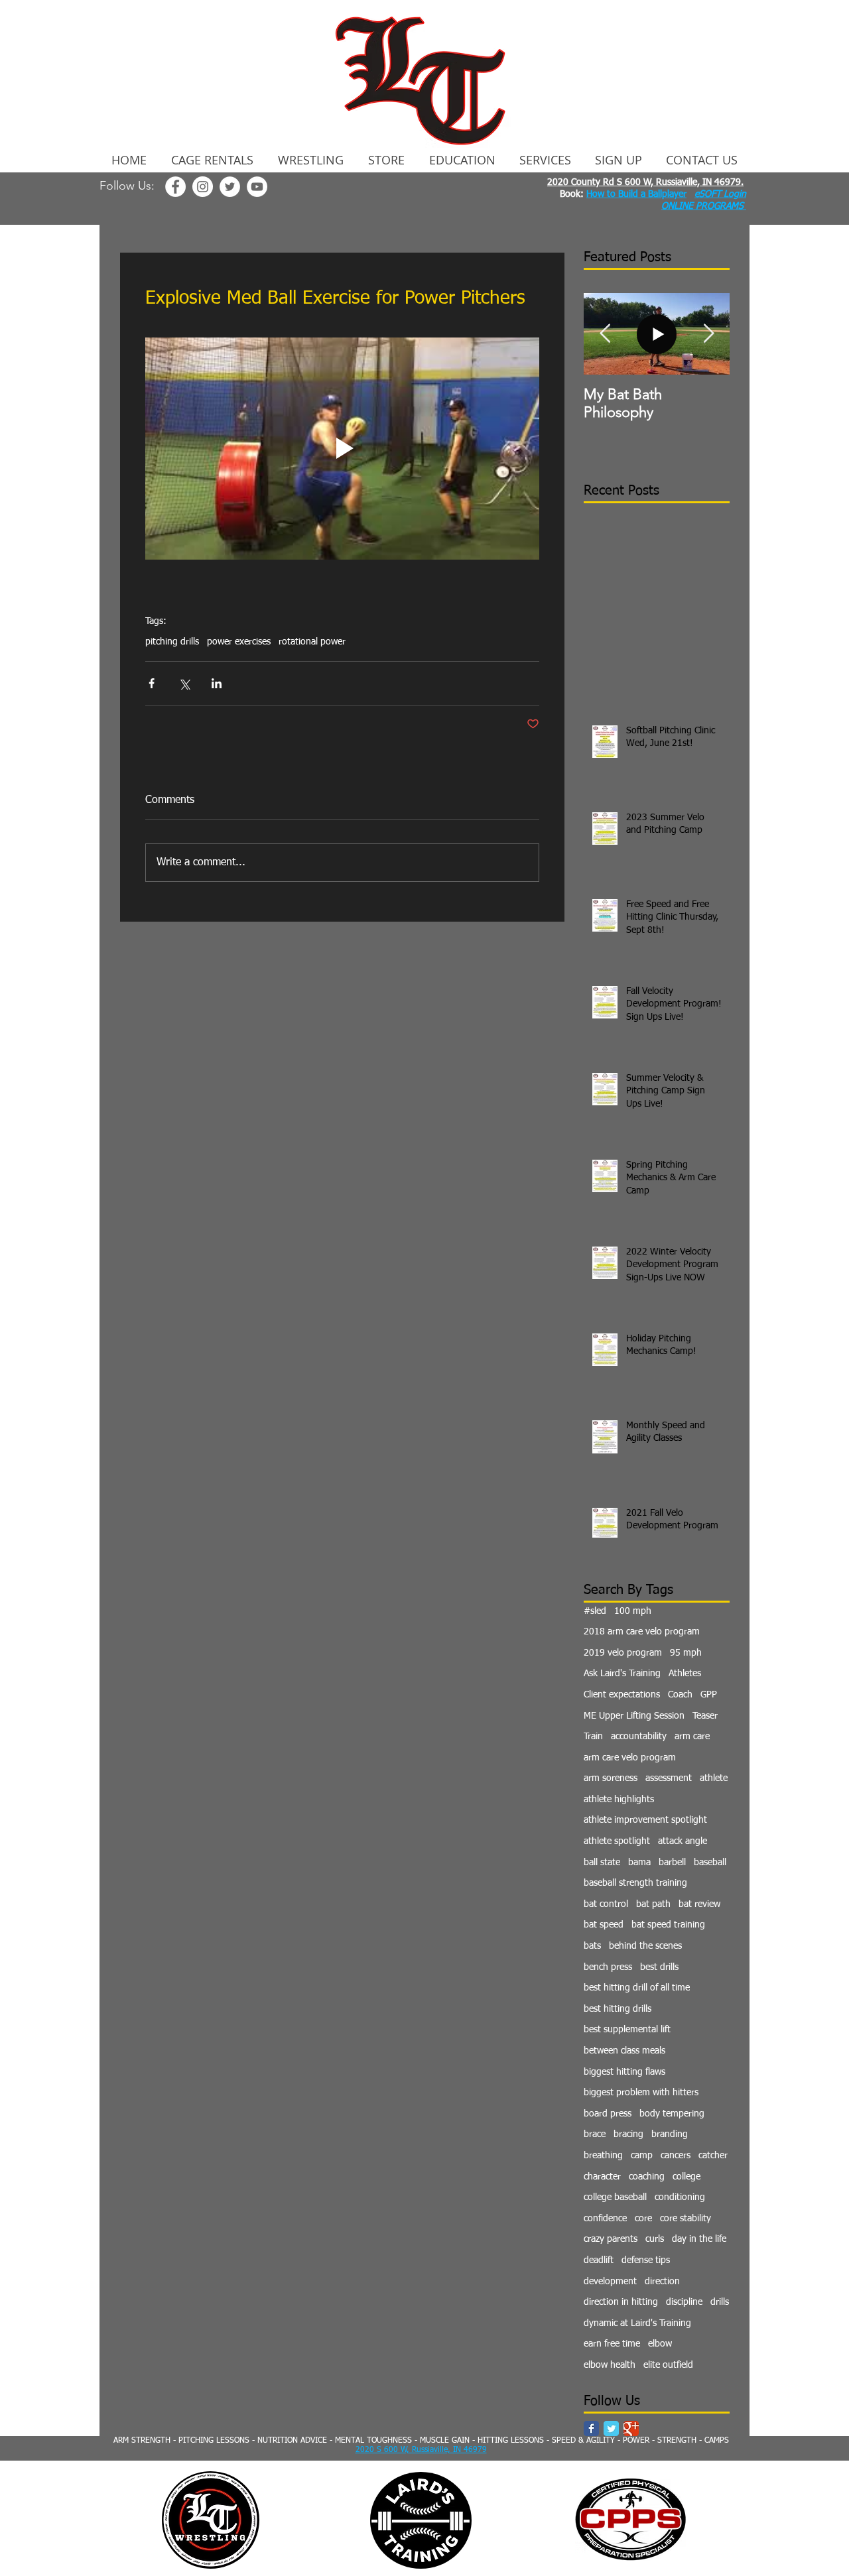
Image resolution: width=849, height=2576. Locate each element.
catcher (713, 2156)
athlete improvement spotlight (645, 1820)
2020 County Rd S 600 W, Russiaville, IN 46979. (645, 182)
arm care (692, 1737)
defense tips (646, 2260)
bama (639, 1863)
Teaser (705, 1716)
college (686, 2177)
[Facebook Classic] (591, 2428)
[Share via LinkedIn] (217, 683)
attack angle (683, 1841)
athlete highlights (619, 1800)
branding (670, 2134)
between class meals (624, 2051)
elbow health (610, 2365)
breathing (603, 2156)
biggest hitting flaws (624, 2072)
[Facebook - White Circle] (175, 187)
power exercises (239, 642)
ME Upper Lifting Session (634, 1716)
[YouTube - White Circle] (257, 187)
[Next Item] (708, 335)
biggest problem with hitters (641, 2093)
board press (608, 2114)
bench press (608, 1967)
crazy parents (611, 2239)
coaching (647, 2177)
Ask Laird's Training (622, 1674)
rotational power (312, 642)
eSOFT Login (720, 194)
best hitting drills (618, 2009)
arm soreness (611, 1778)
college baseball (615, 2197)
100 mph (633, 1611)
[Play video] (342, 448)
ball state (602, 1863)
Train (593, 1737)
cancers (676, 2156)
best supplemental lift (627, 2030)
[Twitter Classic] (611, 2428)
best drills (659, 1967)
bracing (628, 2134)
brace (595, 2134)
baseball (710, 1863)
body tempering (672, 2114)
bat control (606, 1904)
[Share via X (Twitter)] (184, 683)
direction (662, 2282)
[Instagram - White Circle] (203, 187)
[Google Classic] (631, 2428)
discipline (684, 2302)
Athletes (685, 1674)
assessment (669, 1778)
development (610, 2282)
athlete (714, 1778)
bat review (699, 1904)
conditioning (680, 2197)
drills (720, 2302)
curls (655, 2239)
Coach (680, 1695)
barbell (672, 1863)
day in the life (699, 2239)
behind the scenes (645, 1946)
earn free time (612, 2344)
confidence (605, 2219)
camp (642, 2156)
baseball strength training (635, 1883)
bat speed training (668, 1925)
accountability (639, 1737)
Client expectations (622, 1695)
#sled (595, 1611)
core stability (686, 2219)
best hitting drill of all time (637, 1988)
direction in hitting (621, 2302)
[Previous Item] (605, 335)
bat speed (604, 1925)
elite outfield (668, 2365)
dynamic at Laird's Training (637, 2323)
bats (592, 1946)
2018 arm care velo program (642, 1632)
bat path (653, 1904)
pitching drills (172, 642)
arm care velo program (630, 1758)
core (643, 2219)
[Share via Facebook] (152, 683)
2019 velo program (623, 1653)
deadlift (599, 2260)
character (602, 2177)
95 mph (686, 1653)
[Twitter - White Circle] (230, 187)
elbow (660, 2344)
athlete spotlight (617, 1841)
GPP (709, 1695)
